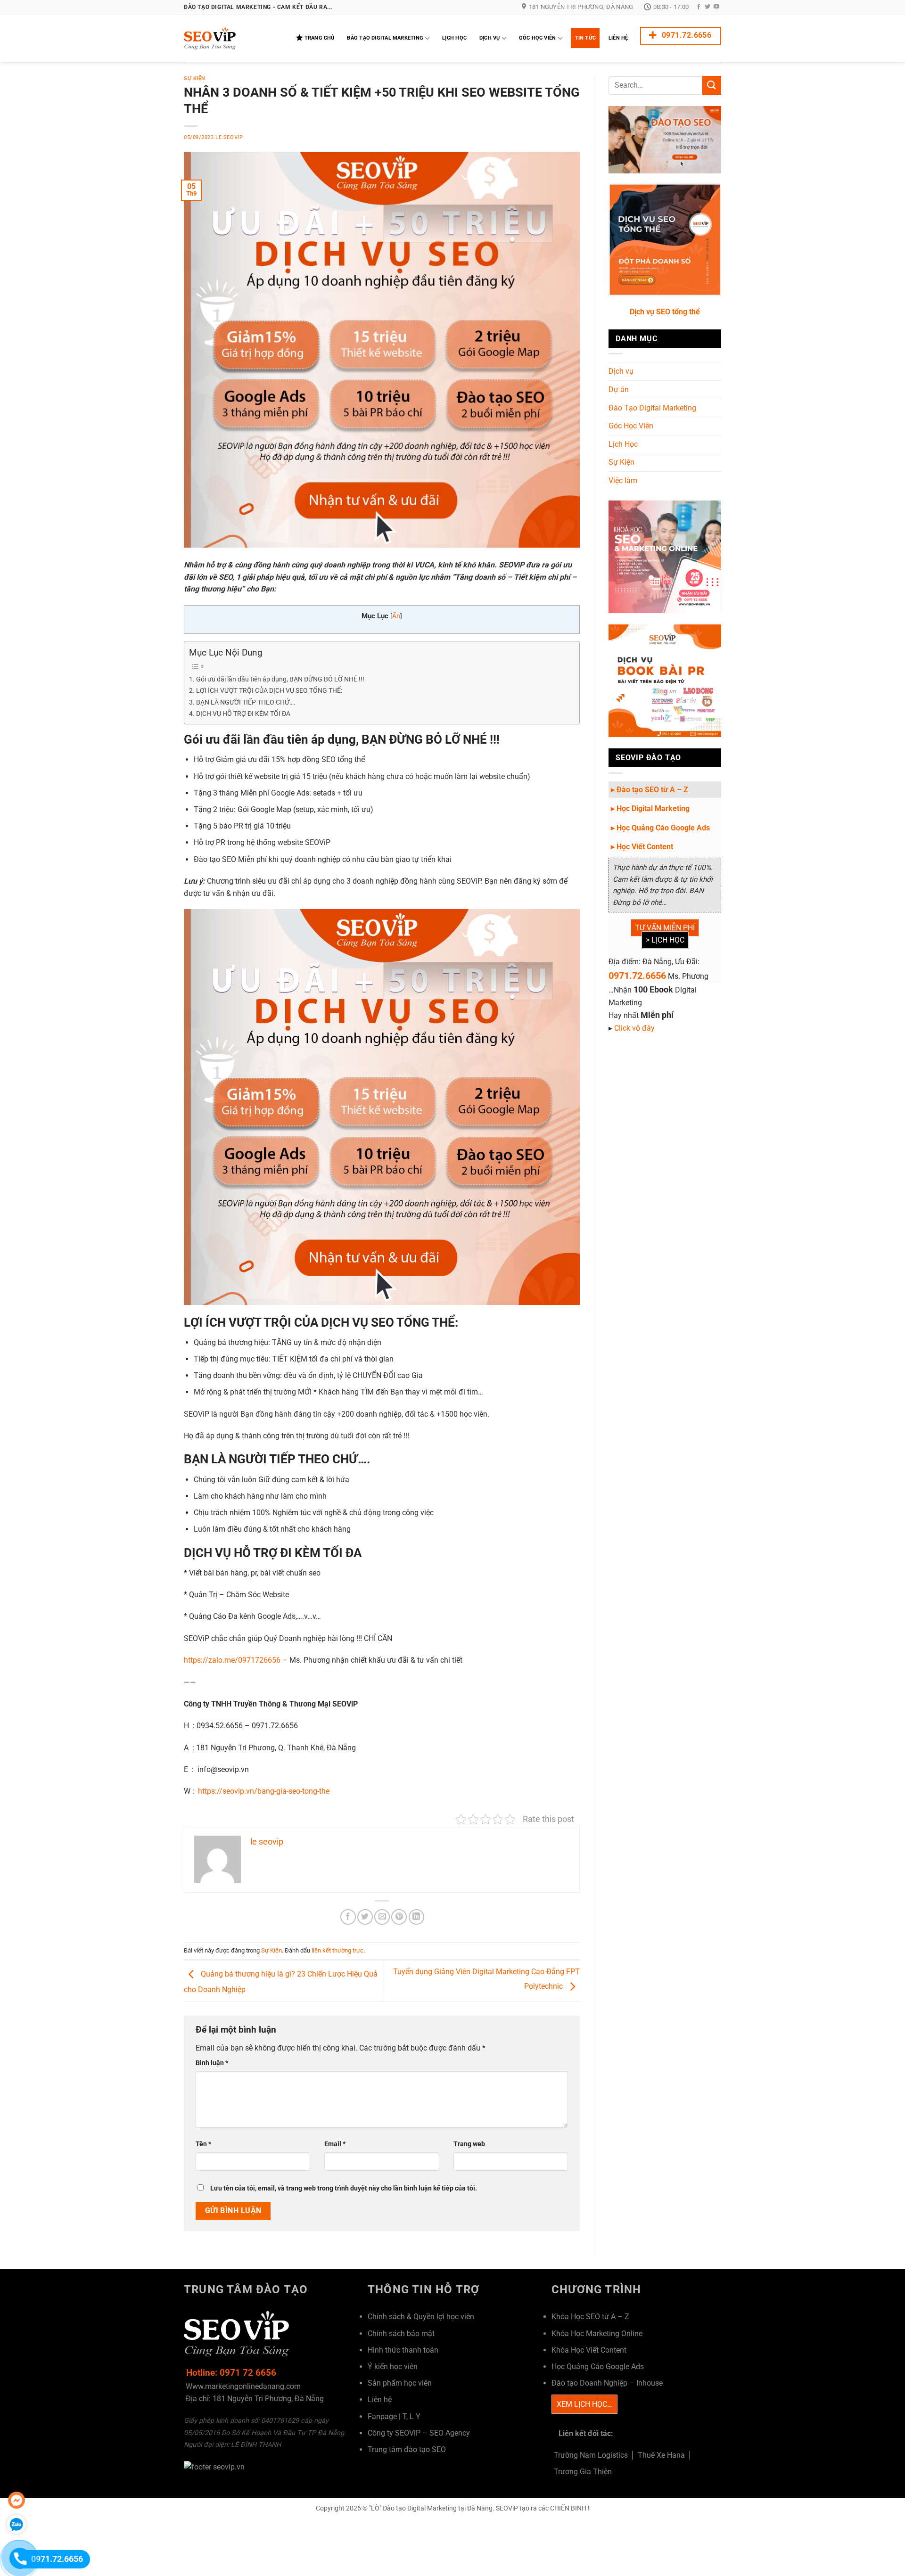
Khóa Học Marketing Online (597, 2334)
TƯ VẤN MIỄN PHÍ (665, 928)
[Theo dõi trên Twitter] (708, 7)
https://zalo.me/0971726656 (232, 1660)
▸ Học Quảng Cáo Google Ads (660, 828)
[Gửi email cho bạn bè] (382, 1917)
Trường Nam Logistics (591, 2455)
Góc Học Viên (538, 38)
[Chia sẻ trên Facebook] (348, 1917)
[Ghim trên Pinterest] (399, 1917)
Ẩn (396, 616)
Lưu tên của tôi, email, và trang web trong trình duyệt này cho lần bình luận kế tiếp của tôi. (344, 2188)
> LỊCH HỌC (665, 940)
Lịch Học (454, 38)
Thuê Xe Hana (661, 2455)
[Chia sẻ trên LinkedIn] (416, 1917)
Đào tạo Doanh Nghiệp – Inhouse (607, 2383)
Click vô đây (634, 1028)
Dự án (619, 390)
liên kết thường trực (337, 1950)
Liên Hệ (618, 38)
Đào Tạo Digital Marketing (385, 38)
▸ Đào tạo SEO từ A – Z (650, 790)
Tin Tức (586, 38)
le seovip (229, 137)
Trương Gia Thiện (583, 2472)
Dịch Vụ (490, 38)
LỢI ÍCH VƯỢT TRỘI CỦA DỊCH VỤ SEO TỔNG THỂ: (269, 691)
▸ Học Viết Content (642, 847)
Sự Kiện (195, 78)
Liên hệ (380, 2400)
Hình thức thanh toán (403, 2350)
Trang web (469, 2144)
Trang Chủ (320, 38)
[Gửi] (712, 85)
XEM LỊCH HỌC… (584, 2404)
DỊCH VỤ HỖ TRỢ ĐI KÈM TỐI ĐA (243, 714)
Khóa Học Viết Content (589, 2350)
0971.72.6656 (637, 976)
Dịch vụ (621, 371)
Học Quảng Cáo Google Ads (598, 2367)
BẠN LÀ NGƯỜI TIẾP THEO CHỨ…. (246, 702)
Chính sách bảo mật (401, 2334)
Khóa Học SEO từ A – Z (590, 2317)
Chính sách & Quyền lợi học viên (421, 2317)
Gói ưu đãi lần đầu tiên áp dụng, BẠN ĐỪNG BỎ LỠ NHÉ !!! (280, 679)
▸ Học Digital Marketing (650, 808)
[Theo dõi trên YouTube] (716, 7)
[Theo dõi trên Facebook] (699, 7)
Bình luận (212, 2063)
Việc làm (623, 480)
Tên (203, 2144)
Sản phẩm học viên (400, 2383)
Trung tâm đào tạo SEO (407, 2449)
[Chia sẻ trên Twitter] (365, 1917)
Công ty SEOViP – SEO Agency (419, 2433)
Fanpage (382, 2416)
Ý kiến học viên (393, 2367)
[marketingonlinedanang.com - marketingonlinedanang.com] (231, 38)
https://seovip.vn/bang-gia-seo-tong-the (264, 1791)
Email (335, 2144)
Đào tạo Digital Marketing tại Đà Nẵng (438, 2508)
